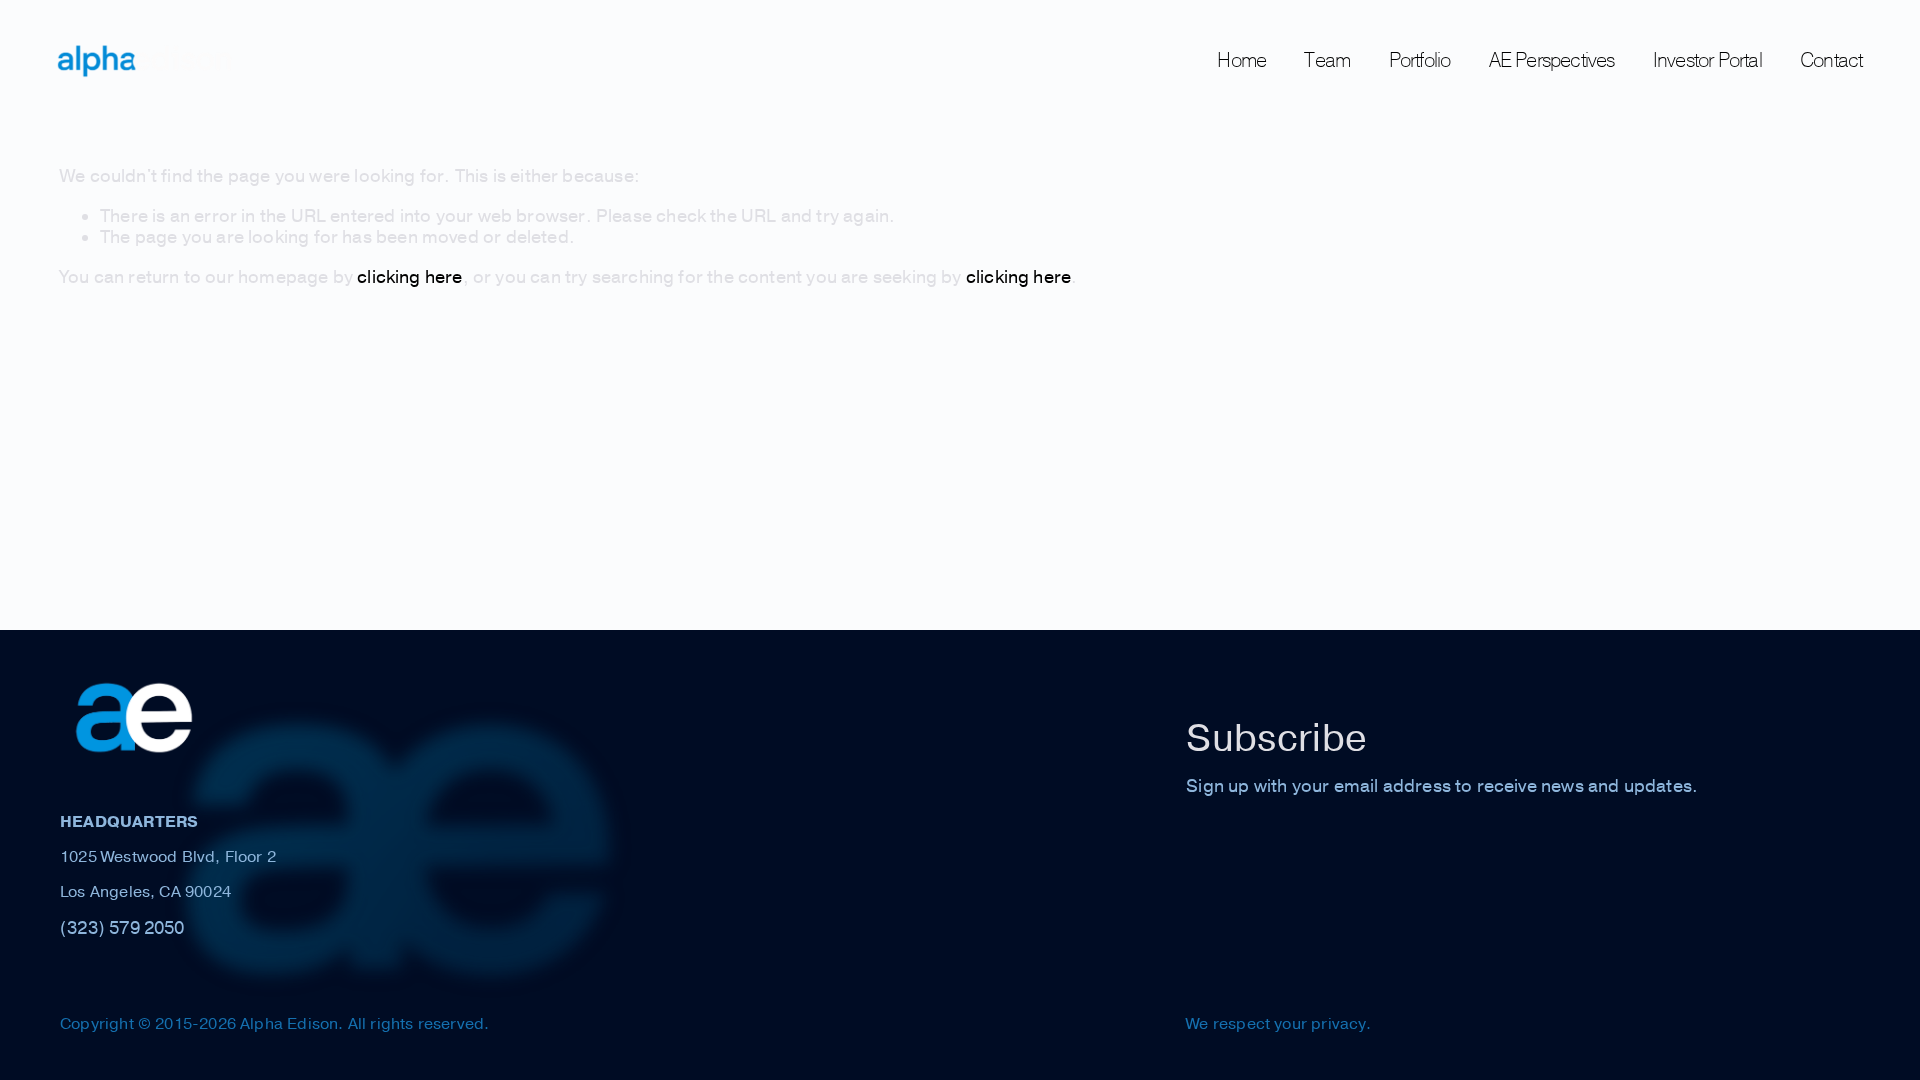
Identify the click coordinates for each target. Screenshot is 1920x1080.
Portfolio (1420, 59)
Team (1327, 59)
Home (1241, 59)
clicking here (409, 277)
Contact (1831, 59)
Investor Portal (1707, 59)
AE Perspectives (1552, 59)
